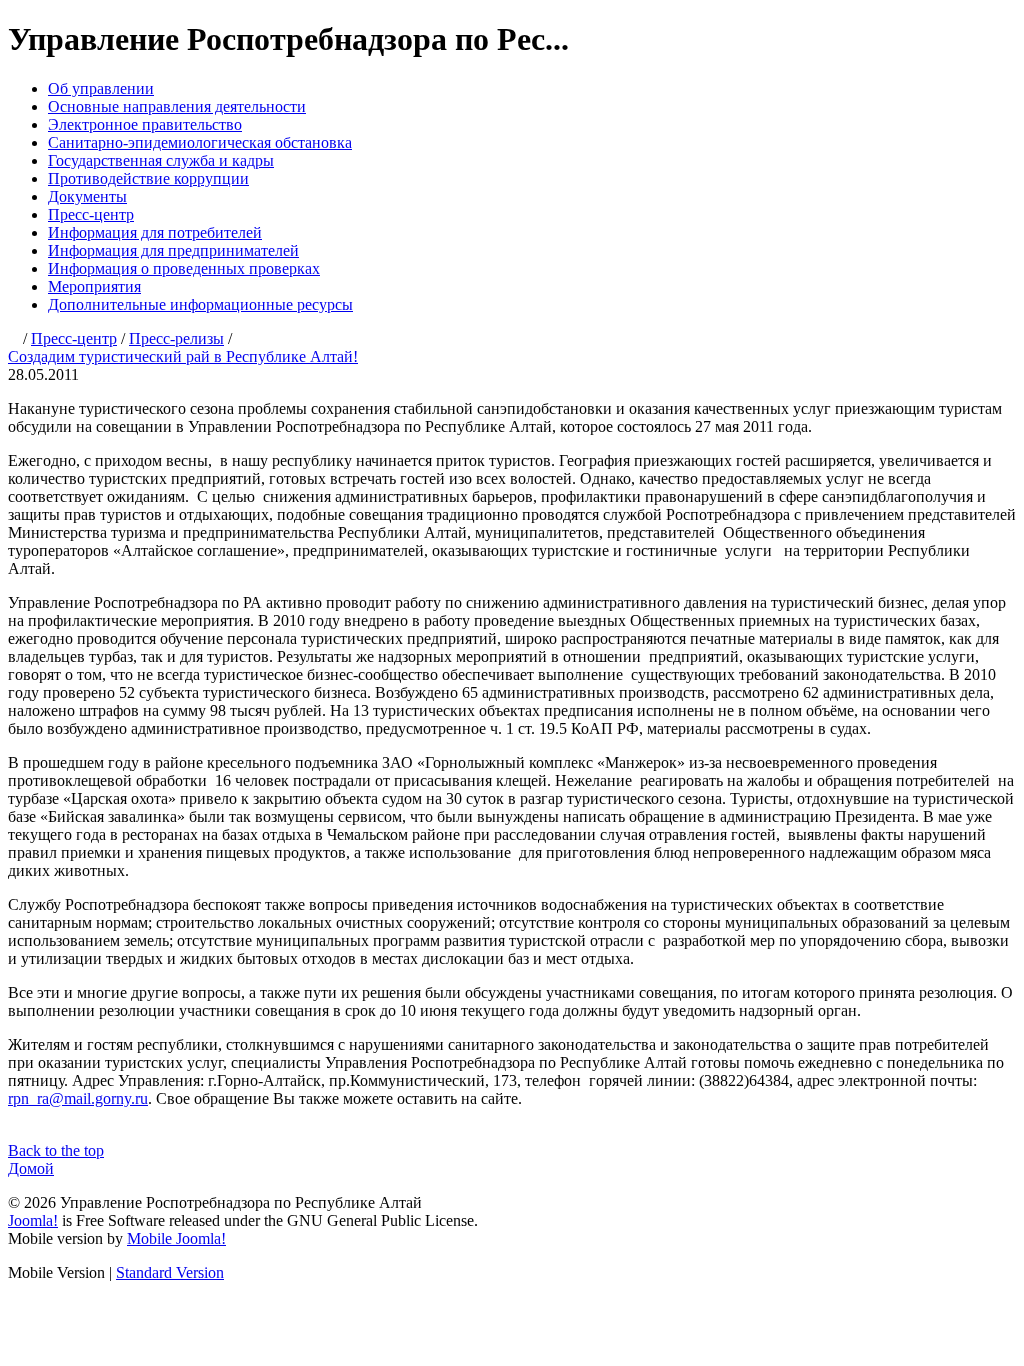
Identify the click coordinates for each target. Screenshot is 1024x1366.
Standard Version (170, 1272)
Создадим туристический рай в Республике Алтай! (183, 356)
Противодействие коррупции (148, 178)
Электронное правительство (145, 124)
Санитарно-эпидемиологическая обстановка (200, 142)
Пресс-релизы (176, 338)
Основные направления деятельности (177, 106)
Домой (31, 1168)
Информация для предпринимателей (173, 250)
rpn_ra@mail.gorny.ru (78, 1098)
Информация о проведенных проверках (184, 268)
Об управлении (101, 88)
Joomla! (33, 1220)
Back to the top (56, 1150)
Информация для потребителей (155, 232)
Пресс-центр (91, 214)
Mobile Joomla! (176, 1238)
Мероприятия (94, 286)
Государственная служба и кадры (161, 160)
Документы (87, 196)
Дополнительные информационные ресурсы (200, 304)
